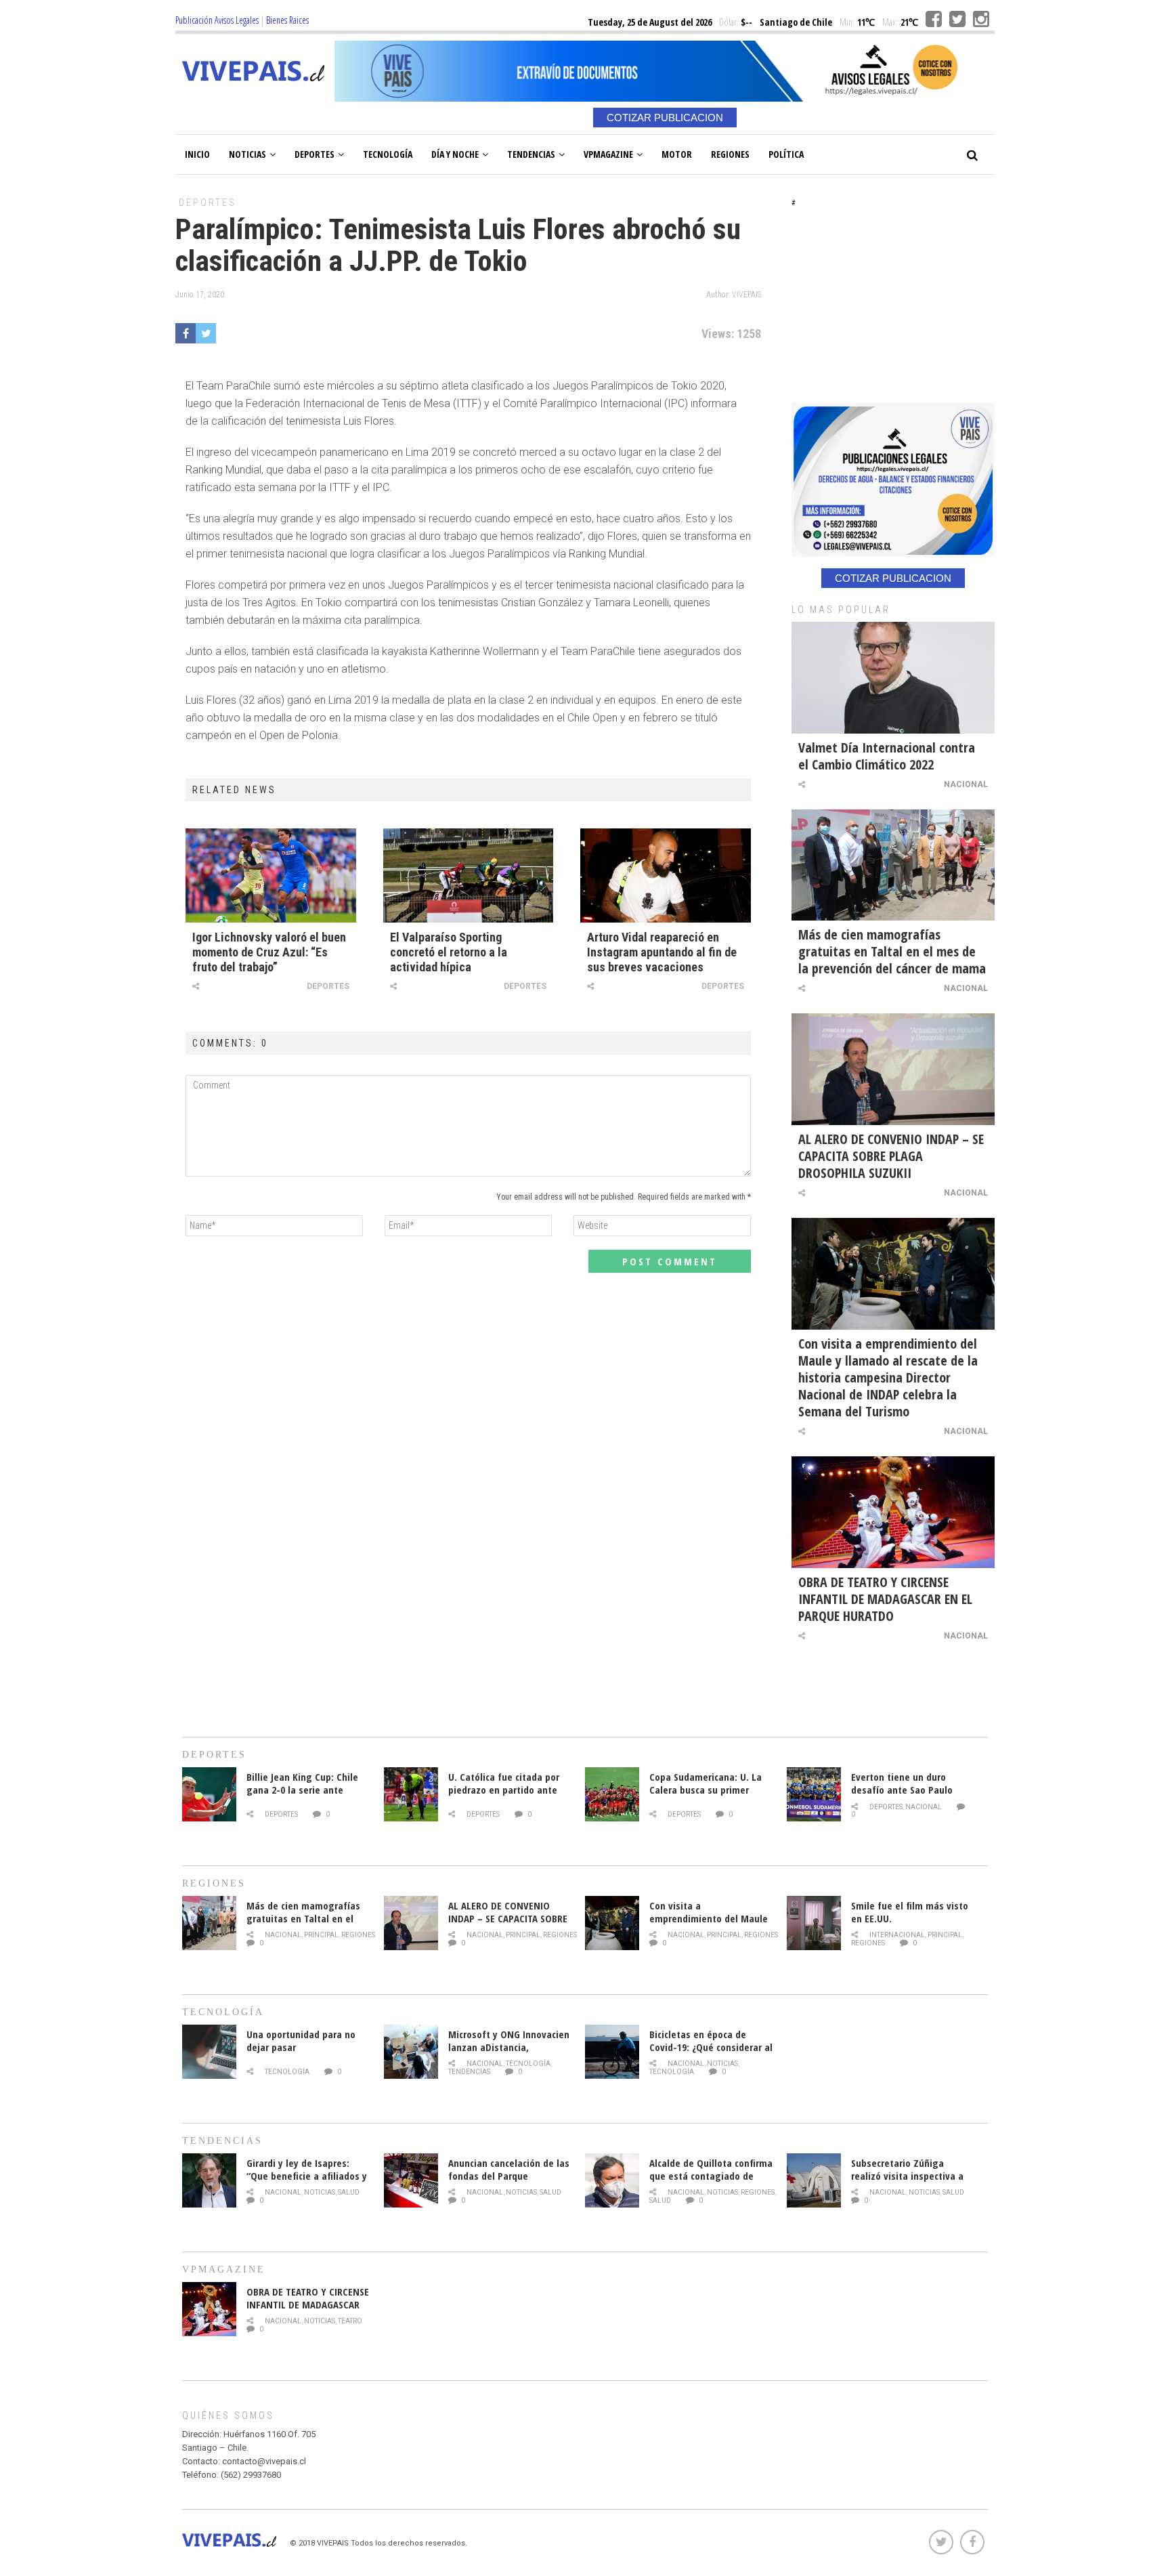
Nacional (966, 784)
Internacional (897, 1935)
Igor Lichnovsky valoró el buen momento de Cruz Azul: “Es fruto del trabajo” (269, 952)
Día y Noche (455, 154)
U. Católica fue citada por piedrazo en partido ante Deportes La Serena (504, 1790)
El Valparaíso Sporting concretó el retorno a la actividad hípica (449, 952)
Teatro (350, 2321)
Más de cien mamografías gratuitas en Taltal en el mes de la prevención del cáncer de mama (892, 951)
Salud (349, 2192)
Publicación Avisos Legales (217, 20)
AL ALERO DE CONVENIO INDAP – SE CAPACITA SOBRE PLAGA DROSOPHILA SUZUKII (891, 1156)
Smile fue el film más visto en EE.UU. (910, 1912)
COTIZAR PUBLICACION (665, 118)
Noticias (247, 154)
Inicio (197, 154)
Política (786, 154)
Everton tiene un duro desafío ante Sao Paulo (902, 1783)
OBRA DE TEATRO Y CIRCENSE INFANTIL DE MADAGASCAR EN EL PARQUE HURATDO (885, 1599)
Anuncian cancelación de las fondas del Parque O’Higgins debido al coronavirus (509, 2182)
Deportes (315, 154)
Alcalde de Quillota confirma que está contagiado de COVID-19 (711, 2176)
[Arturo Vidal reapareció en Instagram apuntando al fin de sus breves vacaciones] (666, 875)
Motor (677, 154)
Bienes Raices (287, 20)
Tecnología (388, 154)
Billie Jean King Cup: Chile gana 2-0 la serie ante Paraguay (302, 1790)
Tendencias (531, 154)
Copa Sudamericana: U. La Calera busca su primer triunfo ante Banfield (706, 1790)
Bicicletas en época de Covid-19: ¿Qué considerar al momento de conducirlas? (711, 2047)
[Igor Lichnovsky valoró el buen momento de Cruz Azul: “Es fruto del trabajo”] (271, 875)
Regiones (730, 154)
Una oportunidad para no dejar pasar (301, 2041)
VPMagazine (608, 154)
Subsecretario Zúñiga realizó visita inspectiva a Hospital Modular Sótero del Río (912, 2182)
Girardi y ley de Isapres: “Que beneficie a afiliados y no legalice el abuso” (307, 2176)
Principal (321, 1935)
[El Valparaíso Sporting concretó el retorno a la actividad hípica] (469, 875)
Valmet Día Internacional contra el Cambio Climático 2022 (887, 756)
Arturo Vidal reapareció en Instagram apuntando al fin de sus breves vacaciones (662, 952)
